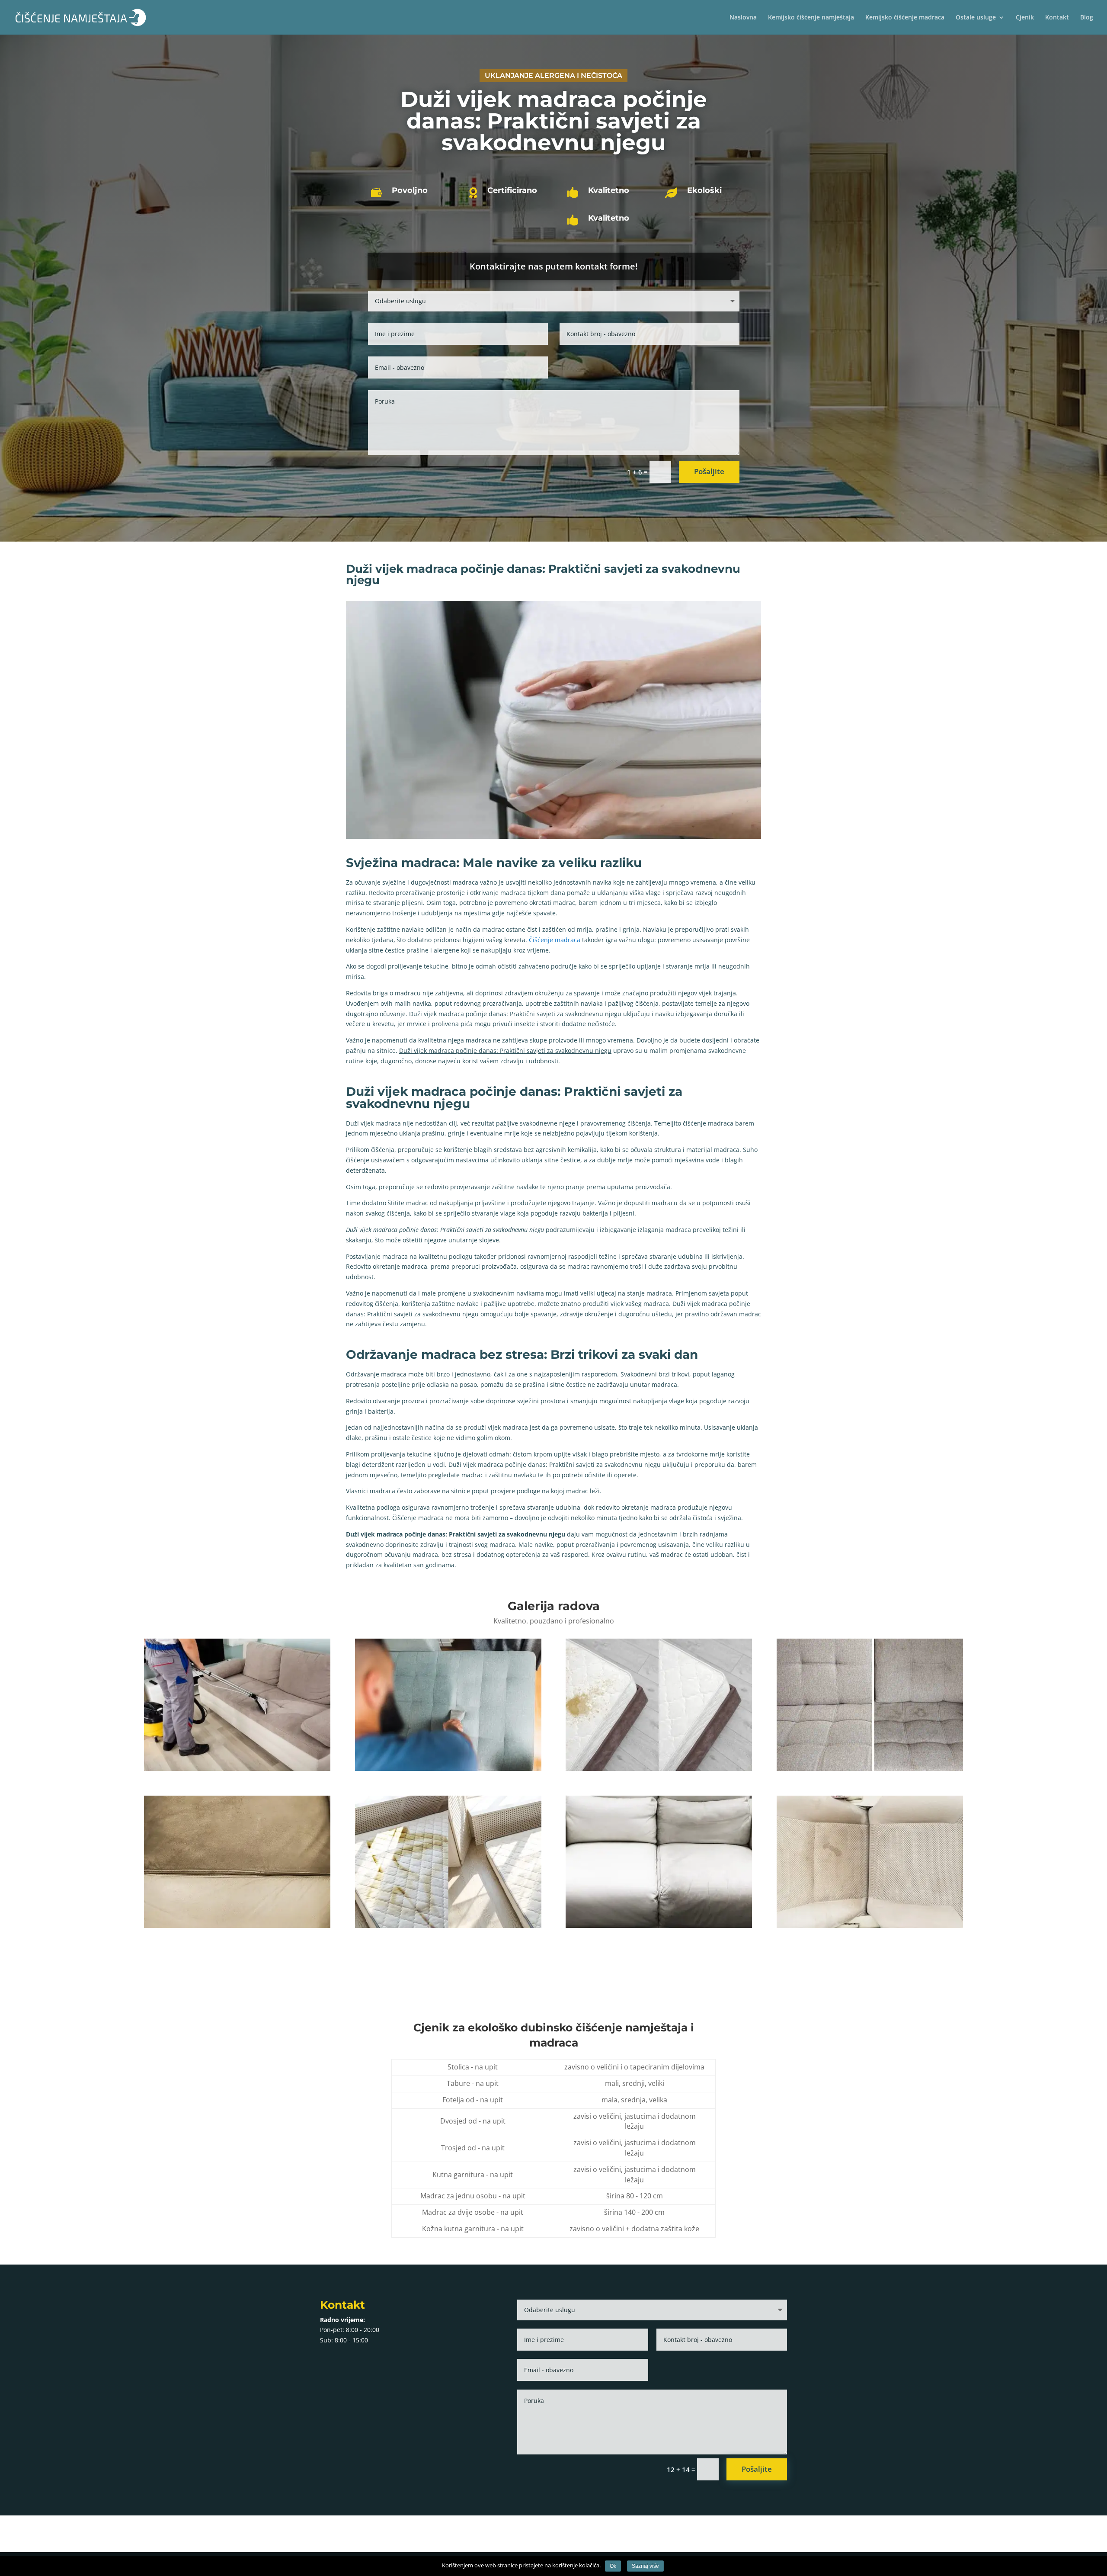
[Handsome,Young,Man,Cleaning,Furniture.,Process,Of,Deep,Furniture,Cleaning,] (448, 1771)
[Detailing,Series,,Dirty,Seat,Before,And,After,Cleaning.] (870, 1928)
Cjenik (1025, 18)
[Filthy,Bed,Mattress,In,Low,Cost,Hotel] (448, 1928)
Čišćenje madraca (555, 940)
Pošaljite (709, 471)
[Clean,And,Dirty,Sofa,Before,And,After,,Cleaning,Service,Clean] (870, 1771)
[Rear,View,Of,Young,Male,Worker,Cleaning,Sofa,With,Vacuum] (237, 1771)
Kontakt (1057, 18)
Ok (613, 2566)
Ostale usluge (976, 18)
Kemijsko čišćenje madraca (905, 18)
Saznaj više (645, 2566)
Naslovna (743, 18)
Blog (1087, 18)
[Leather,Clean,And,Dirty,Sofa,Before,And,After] (237, 1928)
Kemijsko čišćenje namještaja (811, 18)
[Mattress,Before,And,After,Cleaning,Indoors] (659, 1771)
